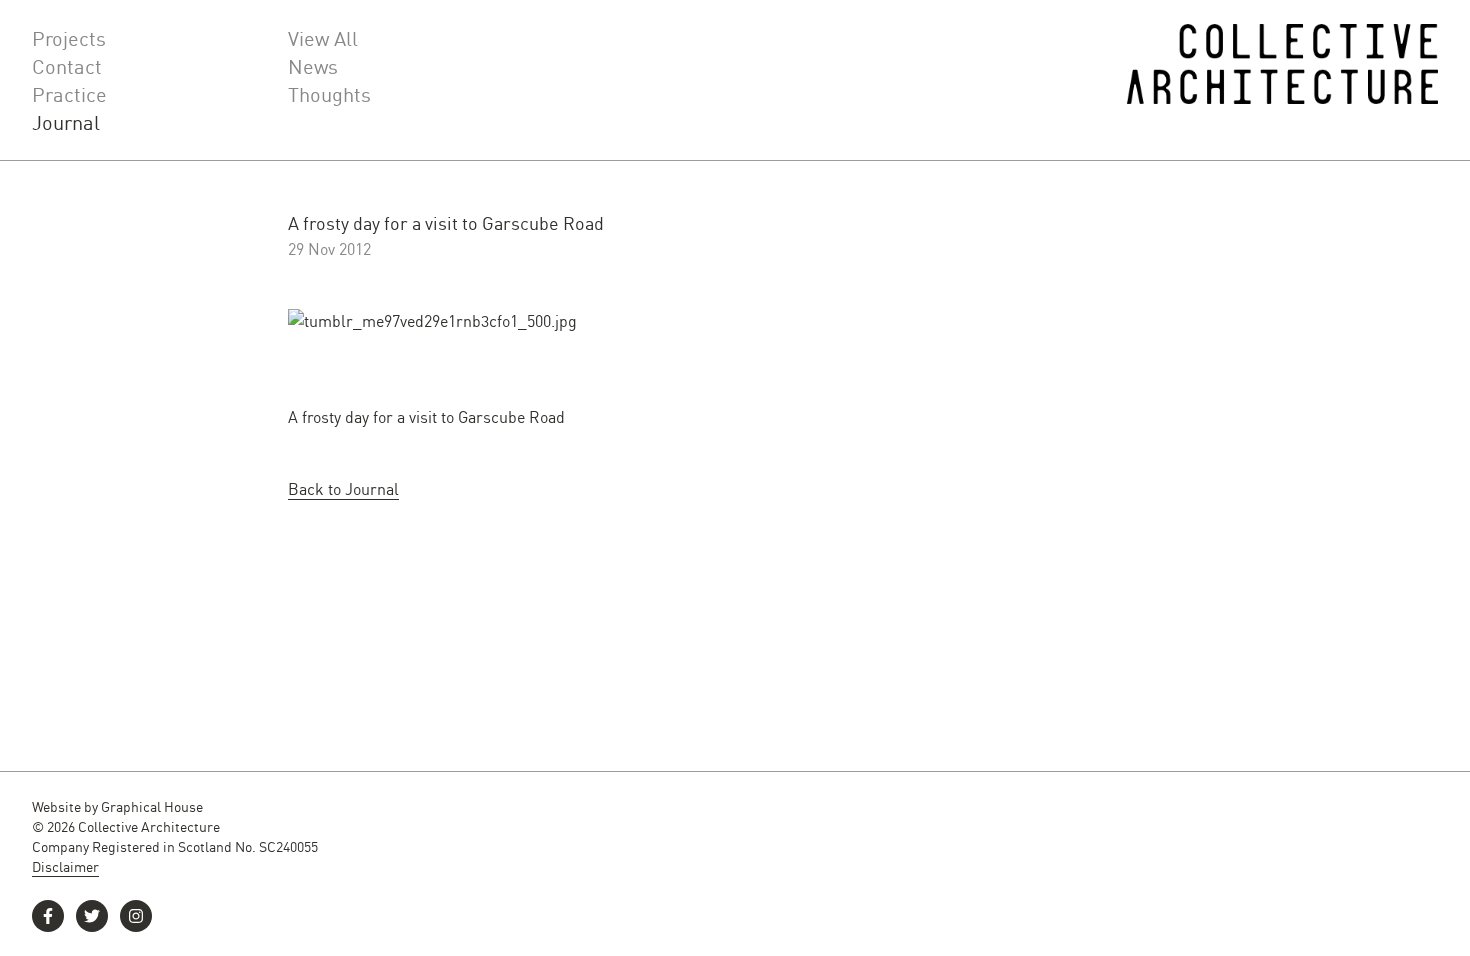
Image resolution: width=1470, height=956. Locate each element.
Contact (67, 66)
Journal (66, 122)
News (313, 66)
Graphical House (152, 806)
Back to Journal (343, 488)
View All (323, 38)
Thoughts (329, 94)
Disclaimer (65, 866)
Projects (69, 38)
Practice (69, 94)
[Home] (1282, 80)
